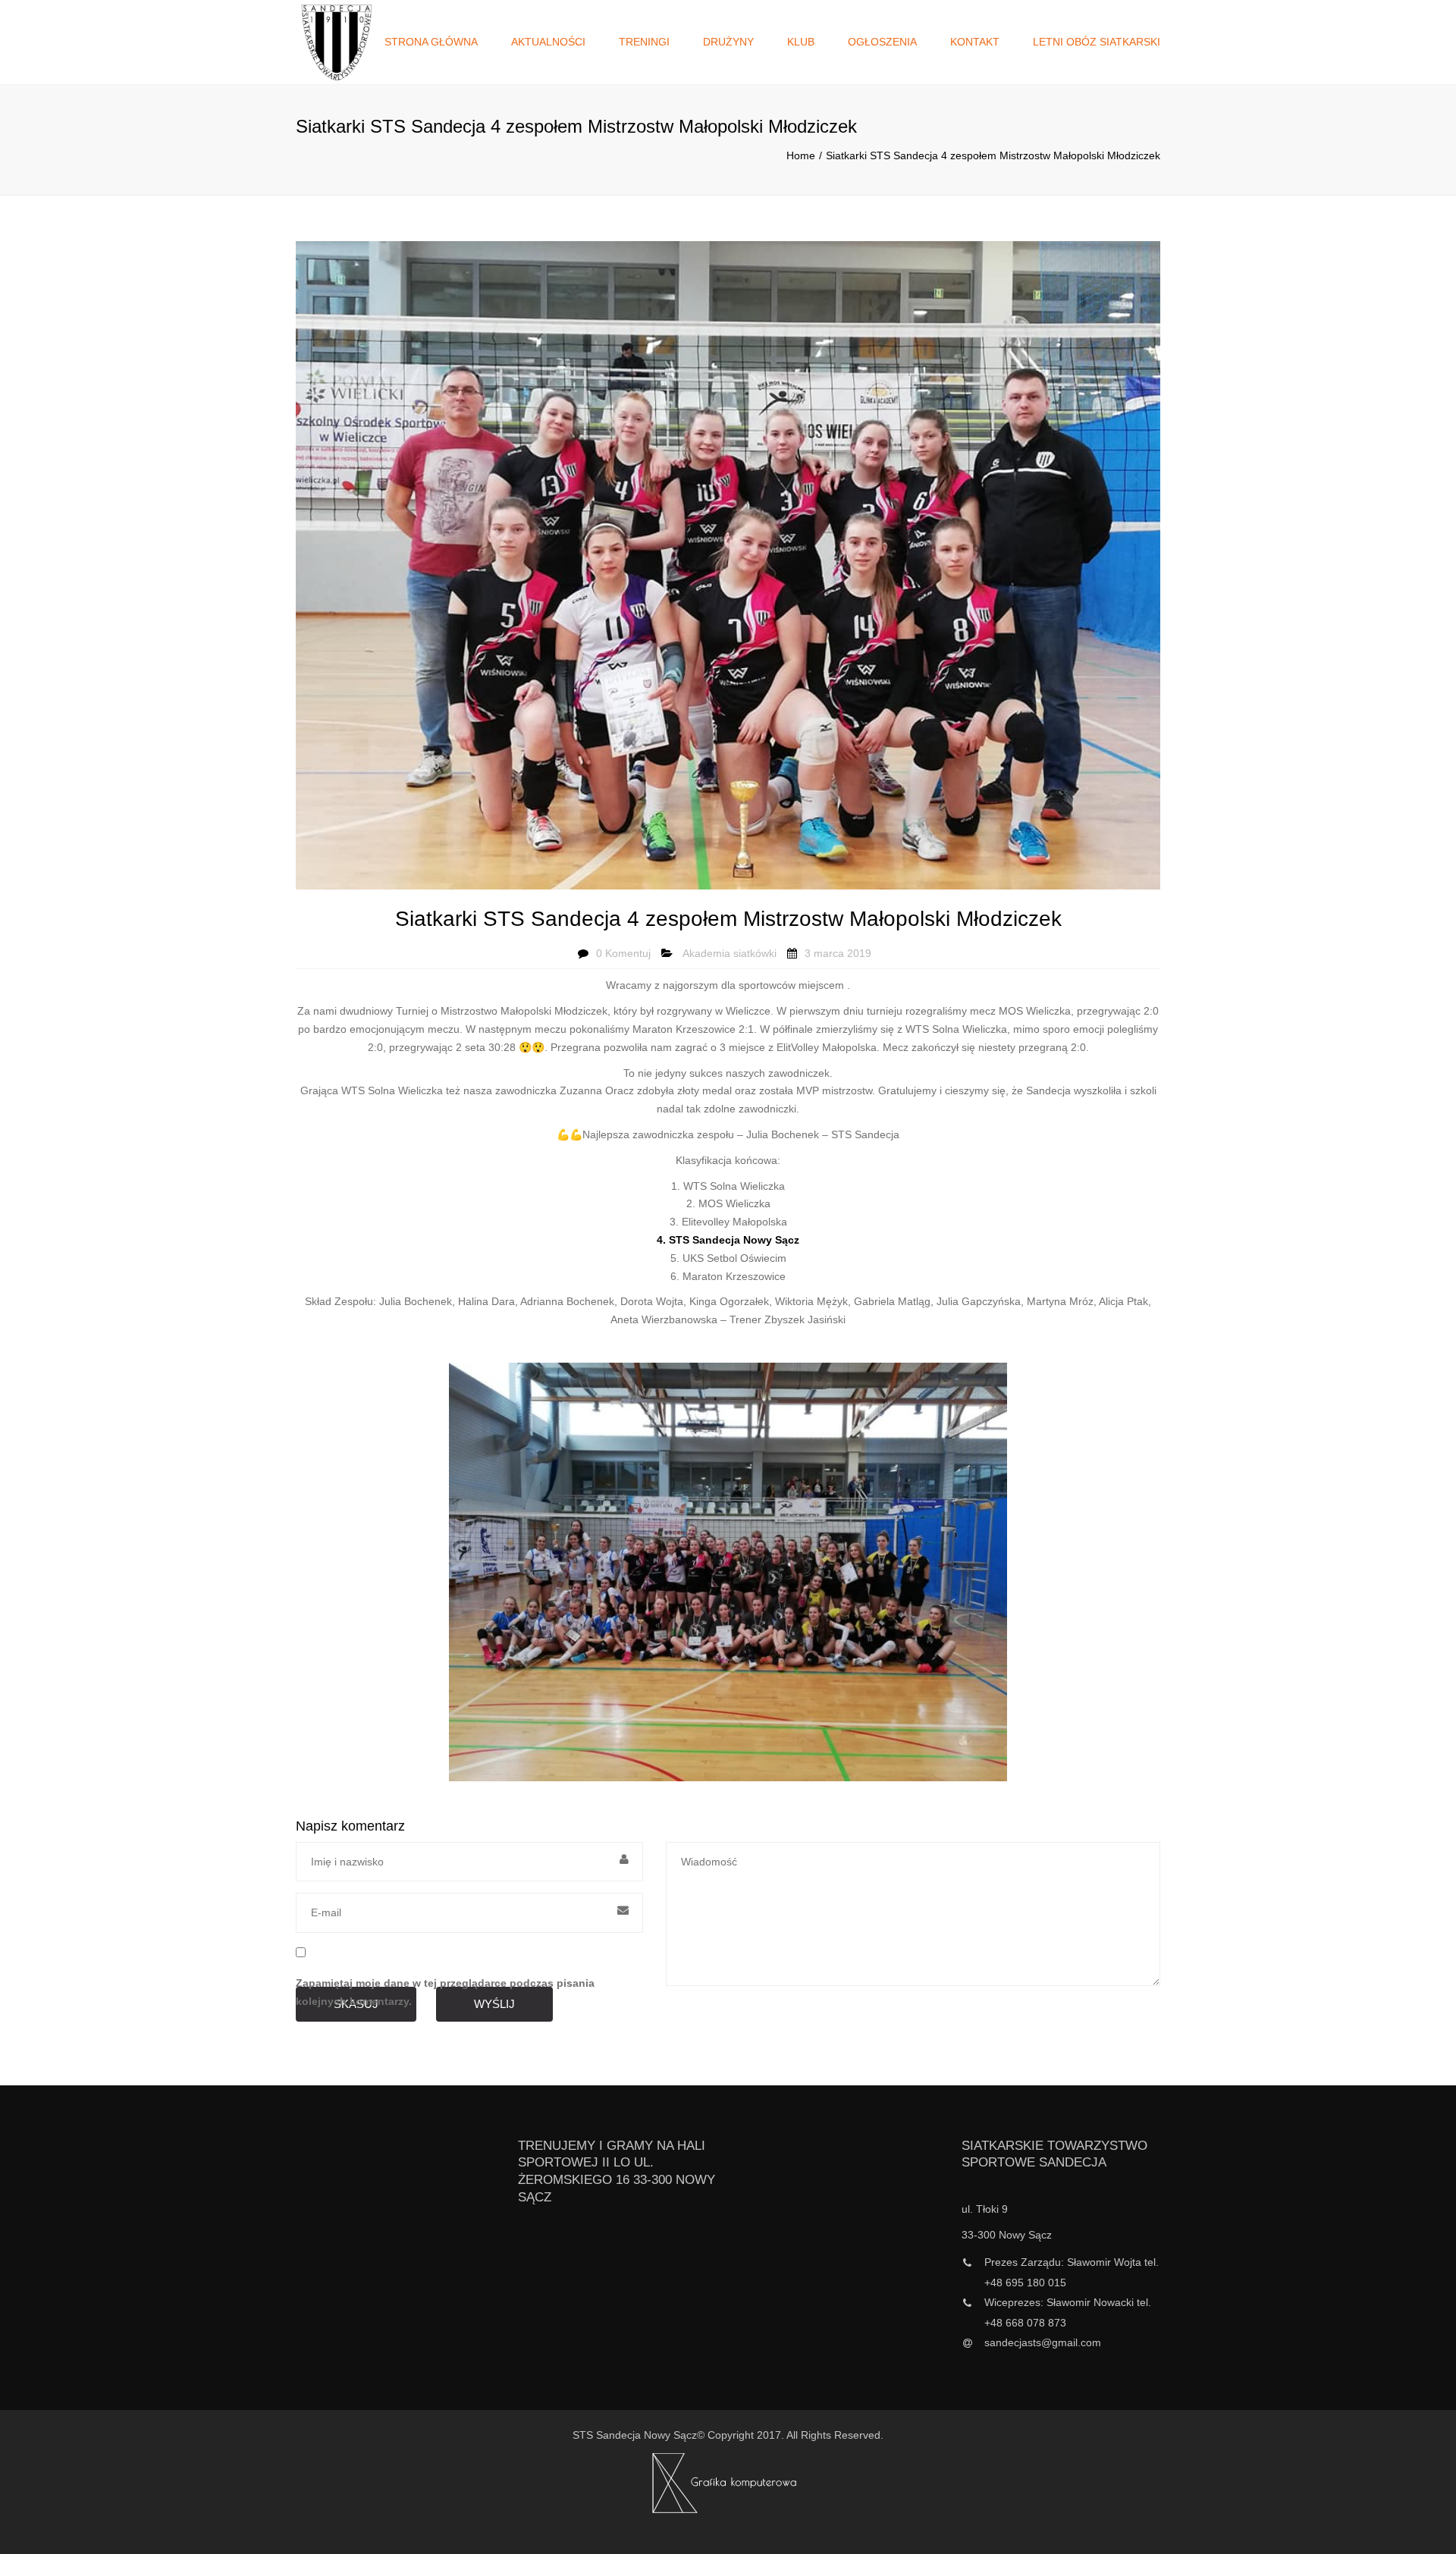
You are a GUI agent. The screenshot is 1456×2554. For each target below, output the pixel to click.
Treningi (644, 42)
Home (801, 155)
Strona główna (431, 42)
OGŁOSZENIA (882, 42)
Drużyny (728, 42)
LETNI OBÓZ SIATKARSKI (1097, 42)
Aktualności (548, 42)
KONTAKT (975, 42)
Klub (801, 42)
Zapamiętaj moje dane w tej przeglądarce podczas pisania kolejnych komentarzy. (445, 1992)
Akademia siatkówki (730, 953)
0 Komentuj (623, 953)
